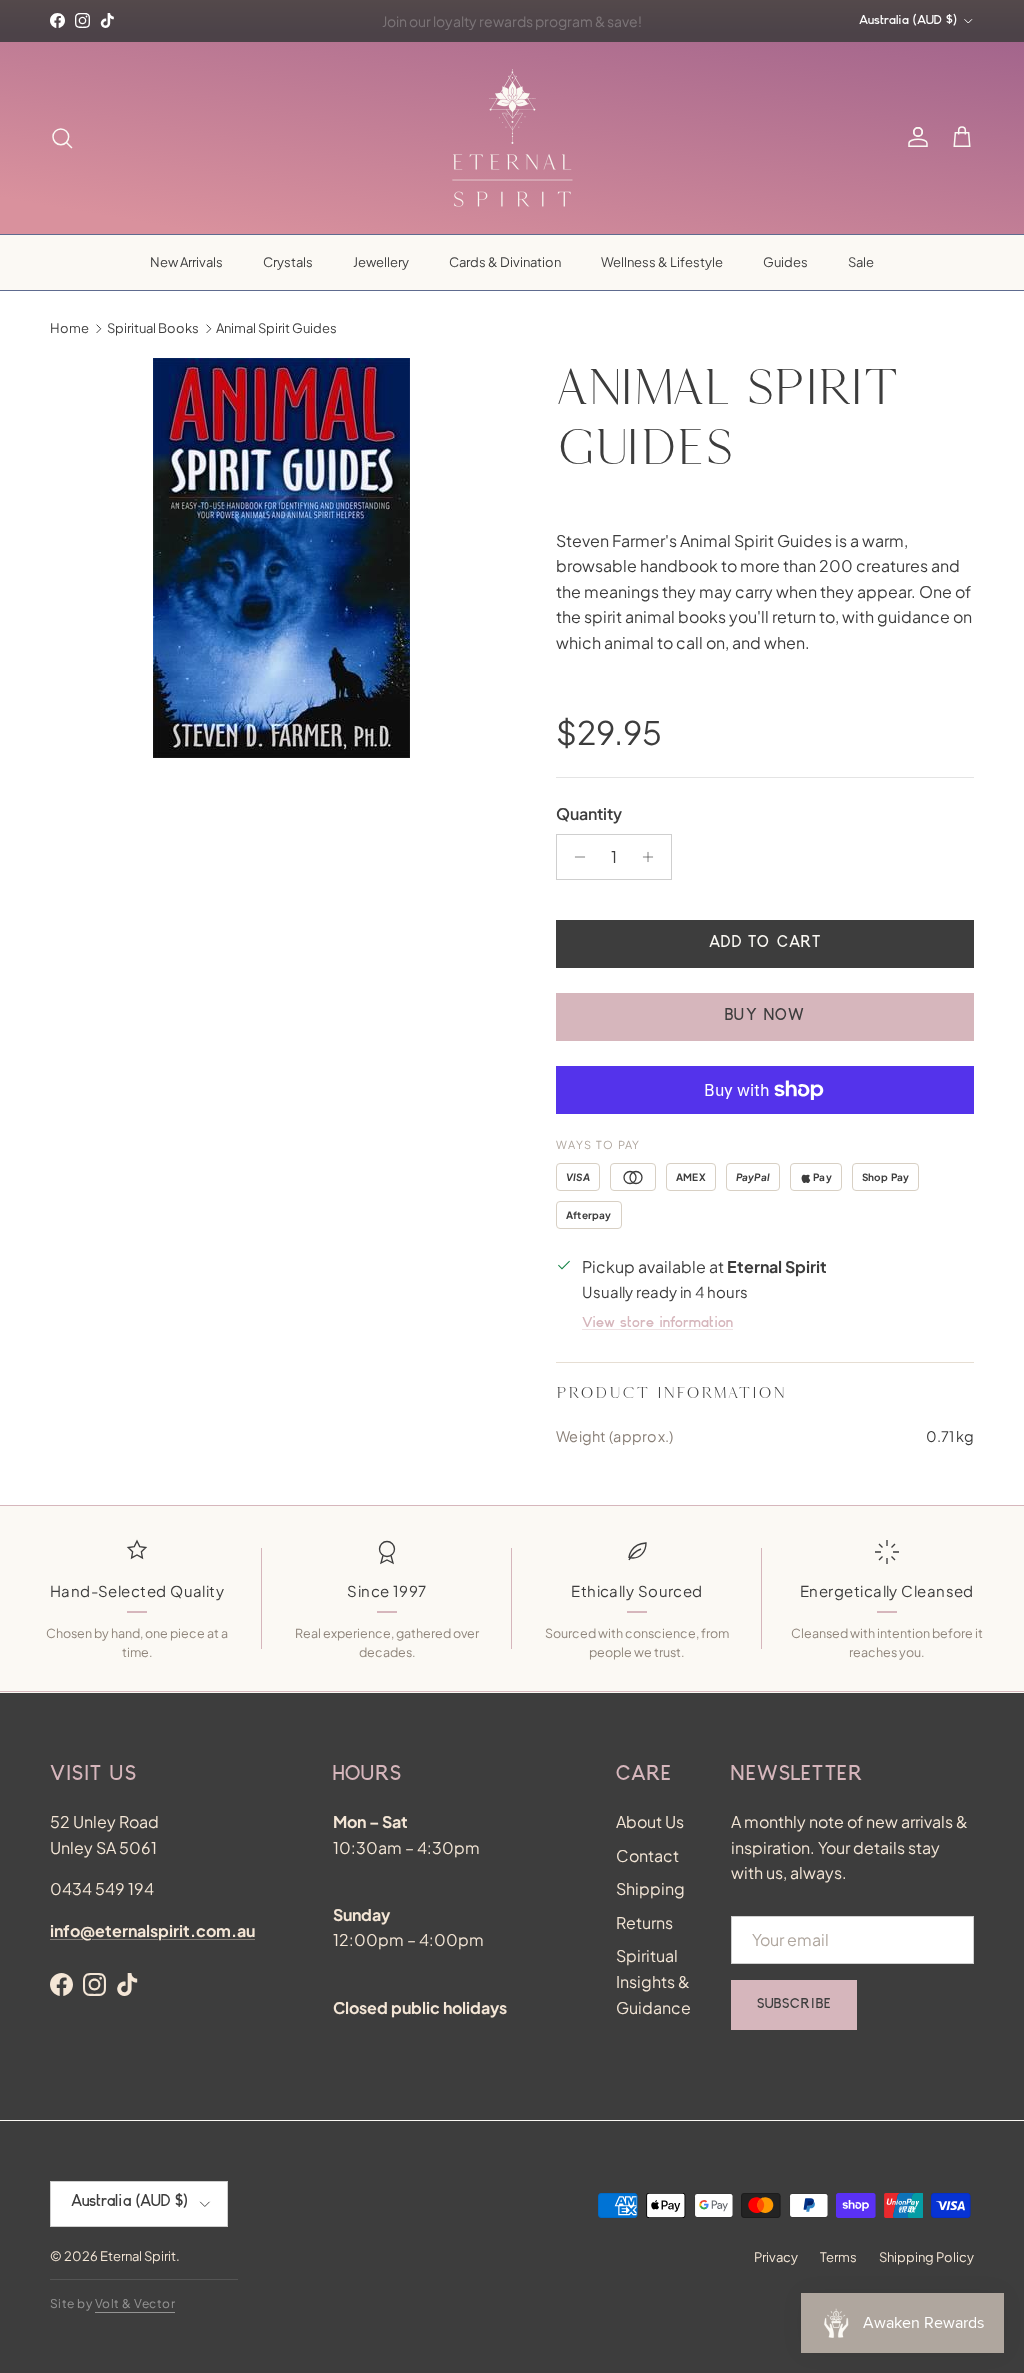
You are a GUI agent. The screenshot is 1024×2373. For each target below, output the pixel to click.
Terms (838, 2257)
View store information (657, 1324)
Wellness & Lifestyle (662, 262)
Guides (785, 262)
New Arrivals (186, 262)
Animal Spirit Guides (276, 328)
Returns (644, 1922)
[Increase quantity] (653, 857)
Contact (647, 1855)
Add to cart (765, 944)
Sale (861, 262)
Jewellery (381, 262)
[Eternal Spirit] (512, 138)
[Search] (62, 138)
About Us (650, 1821)
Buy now (765, 1017)
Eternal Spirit (138, 2256)
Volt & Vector (135, 2303)
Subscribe (794, 2005)
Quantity (589, 813)
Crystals (288, 262)
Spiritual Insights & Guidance (653, 1981)
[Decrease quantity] (574, 857)
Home (69, 328)
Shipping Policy (926, 2257)
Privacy (776, 2257)
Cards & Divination (505, 262)
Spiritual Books (153, 328)
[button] (962, 138)
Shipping (650, 1888)
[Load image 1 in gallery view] (281, 558)
